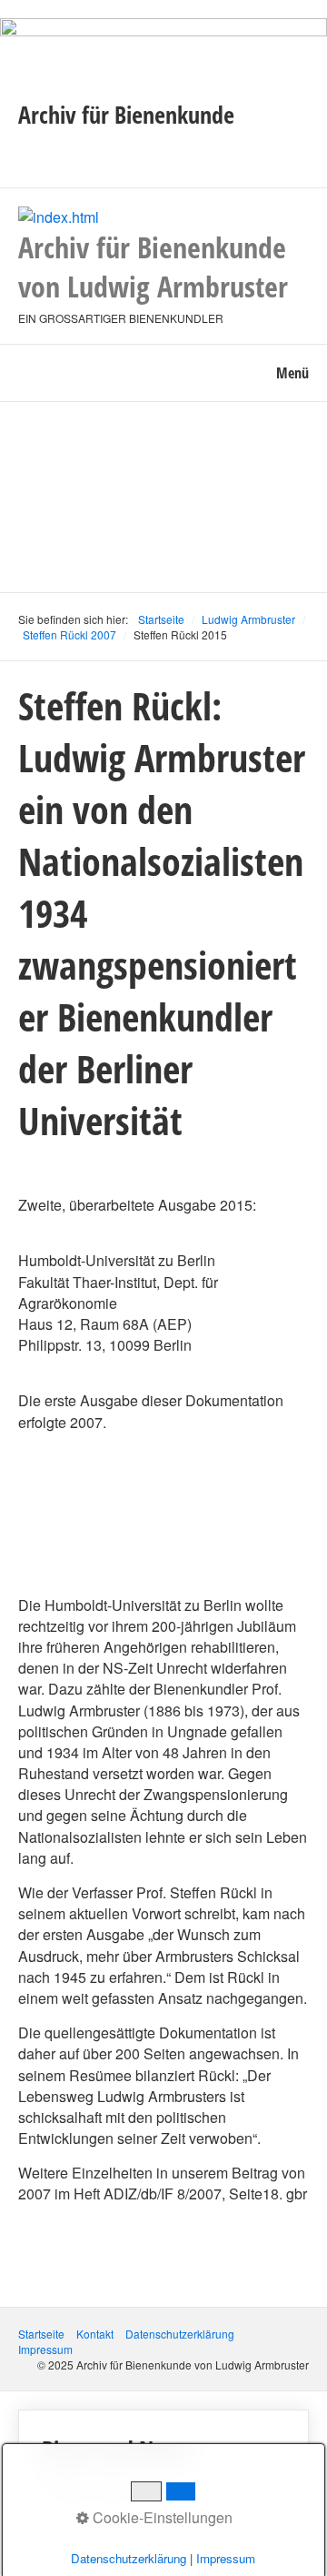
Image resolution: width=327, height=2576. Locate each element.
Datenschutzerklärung (180, 2334)
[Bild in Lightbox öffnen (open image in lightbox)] (163, 53)
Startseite (161, 619)
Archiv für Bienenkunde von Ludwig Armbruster (153, 267)
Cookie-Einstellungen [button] (161, 2517)
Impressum (45, 2349)
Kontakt (95, 2334)
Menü (292, 373)
